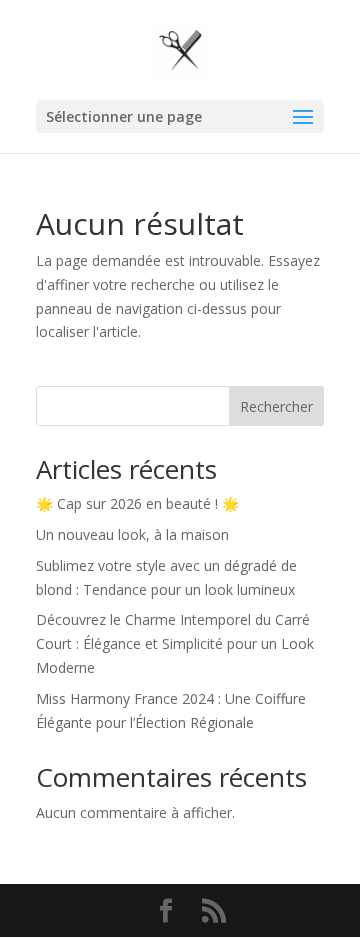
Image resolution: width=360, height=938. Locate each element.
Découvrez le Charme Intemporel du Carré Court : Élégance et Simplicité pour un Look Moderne (175, 643)
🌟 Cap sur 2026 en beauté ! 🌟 (137, 503)
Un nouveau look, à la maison (132, 534)
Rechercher (276, 406)
